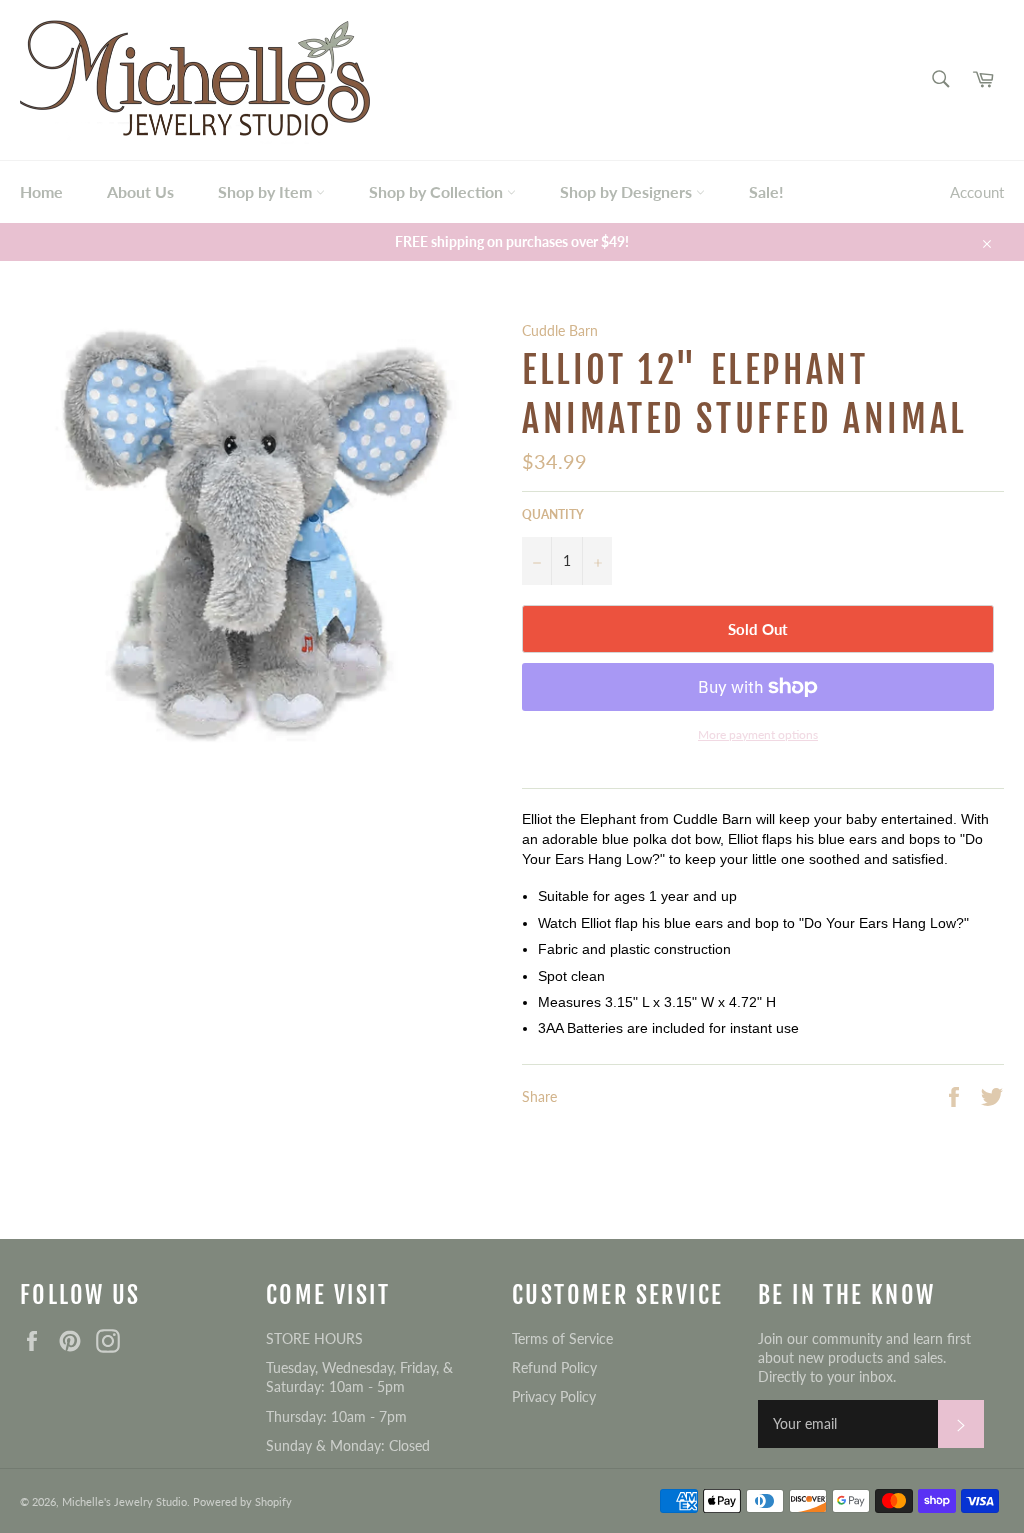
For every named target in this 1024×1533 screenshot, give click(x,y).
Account (977, 192)
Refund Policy (554, 1367)
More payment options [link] (758, 734)
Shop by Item (267, 191)
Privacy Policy (554, 1396)
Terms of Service (562, 1338)
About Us (140, 191)
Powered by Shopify (242, 1501)
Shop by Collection (438, 191)
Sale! (766, 191)
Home (41, 191)
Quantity (553, 514)
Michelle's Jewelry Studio (124, 1501)
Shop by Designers (628, 191)
